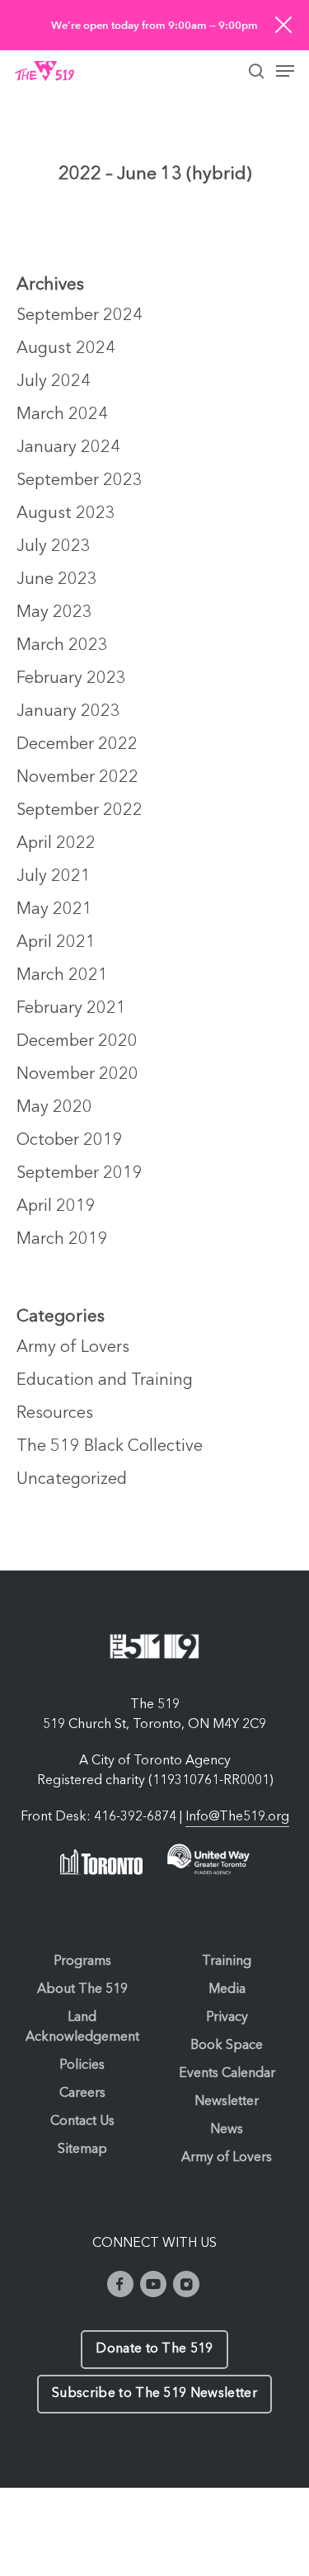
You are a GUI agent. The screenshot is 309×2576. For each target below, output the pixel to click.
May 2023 (54, 613)
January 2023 (68, 712)
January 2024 (68, 448)
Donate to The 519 (154, 2349)
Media (227, 1990)
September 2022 (80, 811)
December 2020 (77, 1042)
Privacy (227, 2018)
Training (227, 1961)
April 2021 (56, 943)
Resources (55, 1414)
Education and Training (105, 1381)
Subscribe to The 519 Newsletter (154, 2394)
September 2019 (80, 1174)
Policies (82, 2065)
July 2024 (54, 382)
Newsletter (227, 2102)
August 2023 (66, 514)
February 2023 (71, 679)
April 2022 (56, 844)
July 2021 (54, 877)
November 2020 (77, 1075)
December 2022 (77, 745)
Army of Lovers (73, 1348)
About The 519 (82, 1990)
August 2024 (66, 349)
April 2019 (56, 1207)
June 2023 (57, 580)
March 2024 (62, 415)
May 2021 (54, 910)
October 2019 (70, 1141)
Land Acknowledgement (82, 2027)
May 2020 (54, 1108)
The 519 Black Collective (110, 1447)
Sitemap (82, 2150)
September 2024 (80, 316)
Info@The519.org (237, 1817)
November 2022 (77, 778)
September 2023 (80, 481)
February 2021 (71, 1009)
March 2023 (62, 646)
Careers (82, 2093)
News (227, 2130)
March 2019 (62, 1240)
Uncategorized (72, 1480)
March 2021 (62, 976)
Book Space (227, 2046)
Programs (82, 1961)
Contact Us (82, 2122)
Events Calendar (227, 2074)
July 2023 (54, 547)
